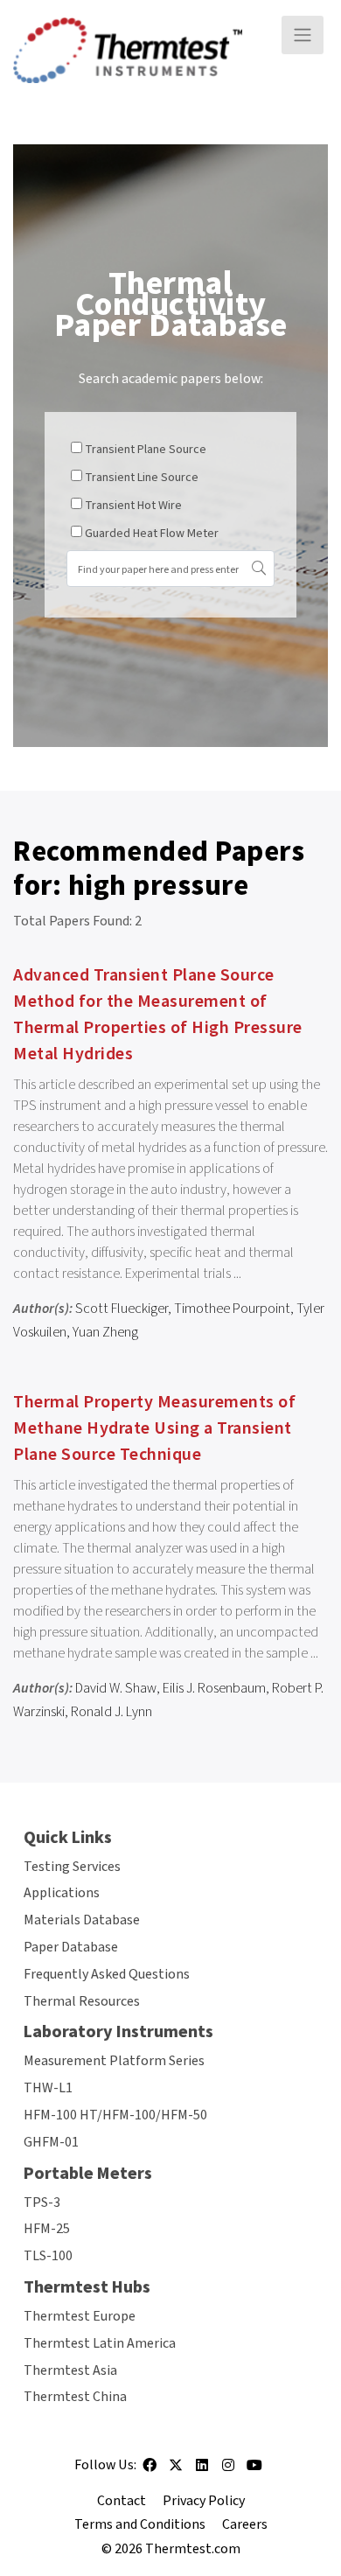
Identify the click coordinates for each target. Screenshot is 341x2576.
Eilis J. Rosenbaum (214, 1688)
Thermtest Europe (80, 2316)
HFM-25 (47, 2229)
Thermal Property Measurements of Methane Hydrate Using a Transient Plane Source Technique (154, 1428)
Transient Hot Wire (133, 506)
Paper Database (71, 1947)
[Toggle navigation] (303, 35)
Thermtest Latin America (100, 2343)
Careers (245, 2524)
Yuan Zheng (105, 1332)
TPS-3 (42, 2203)
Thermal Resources (82, 2001)
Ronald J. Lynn (111, 1712)
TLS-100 (48, 2256)
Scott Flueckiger (122, 1309)
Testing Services (72, 1867)
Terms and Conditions (140, 2524)
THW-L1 (48, 2088)
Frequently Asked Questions (107, 1974)
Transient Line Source (142, 478)
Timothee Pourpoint (232, 1309)
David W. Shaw (116, 1688)
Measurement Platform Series (114, 2061)
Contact (122, 2501)
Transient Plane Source (146, 450)
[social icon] (150, 2471)
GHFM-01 (51, 2142)
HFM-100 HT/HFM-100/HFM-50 (115, 2115)
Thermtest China (75, 2397)
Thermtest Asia (70, 2370)
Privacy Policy (204, 2501)
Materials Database (82, 1920)
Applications (62, 1893)
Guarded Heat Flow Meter (152, 534)
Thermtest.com (193, 2549)
